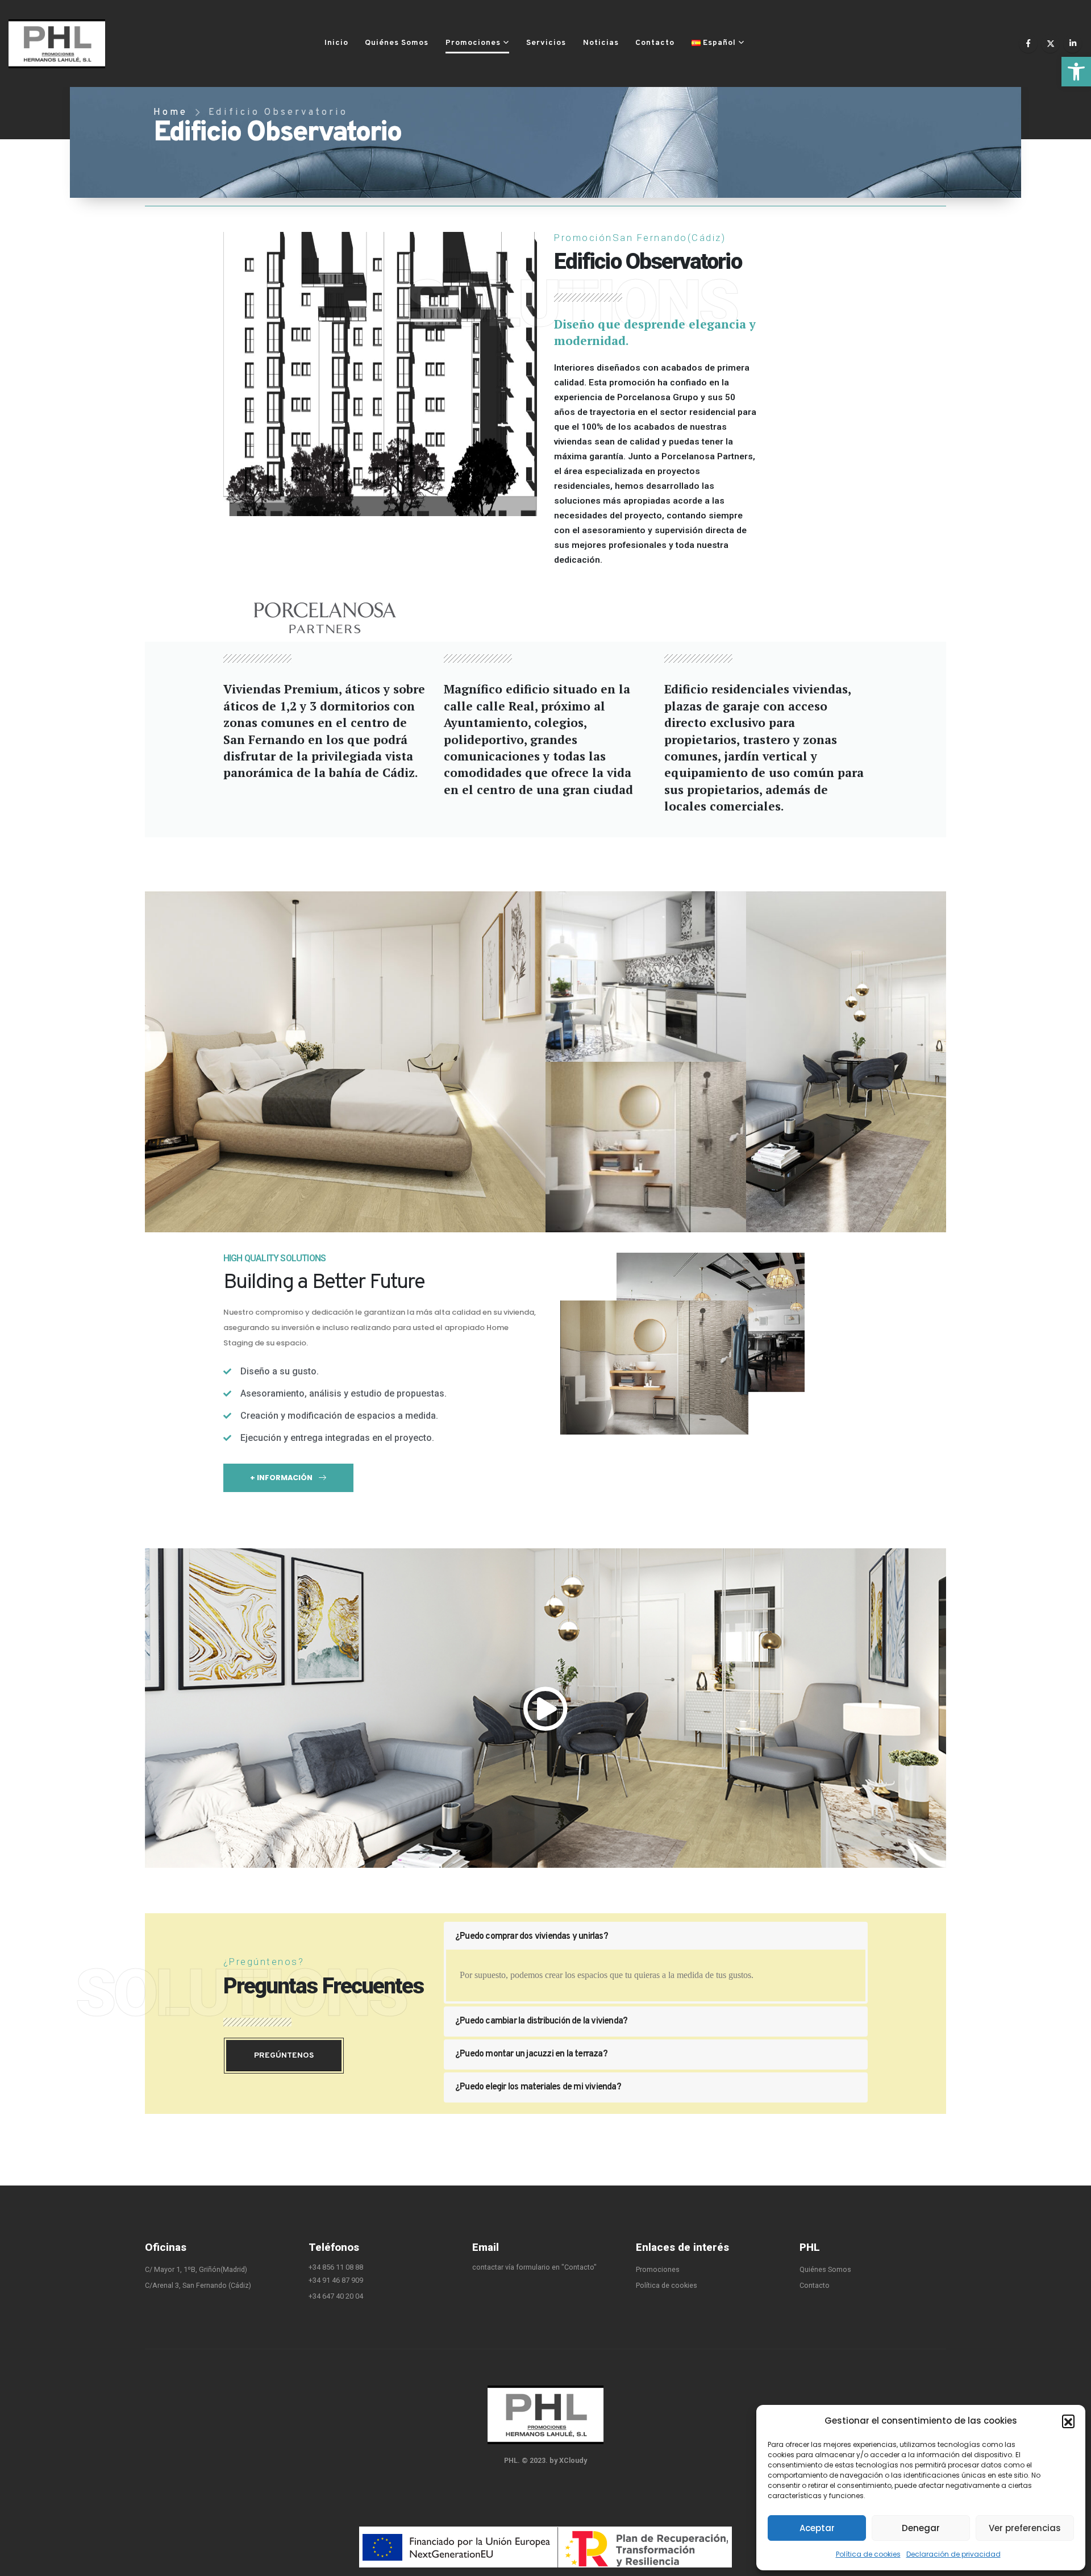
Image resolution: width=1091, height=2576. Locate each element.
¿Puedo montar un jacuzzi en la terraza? (531, 2054)
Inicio (336, 43)
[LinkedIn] (1073, 43)
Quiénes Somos (397, 43)
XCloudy (573, 2460)
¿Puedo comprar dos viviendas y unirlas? (532, 1937)
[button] (1076, 72)
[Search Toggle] (768, 43)
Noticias (601, 43)
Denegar (921, 2528)
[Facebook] (1028, 43)
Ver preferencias (1025, 2528)
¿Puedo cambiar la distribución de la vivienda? (541, 2021)
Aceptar (817, 2528)
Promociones (473, 43)
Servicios (546, 43)
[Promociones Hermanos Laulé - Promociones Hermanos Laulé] (57, 44)
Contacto (655, 43)
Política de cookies (868, 2554)
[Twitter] (1050, 43)
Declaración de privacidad (953, 2554)
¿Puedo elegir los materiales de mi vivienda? (538, 2087)
